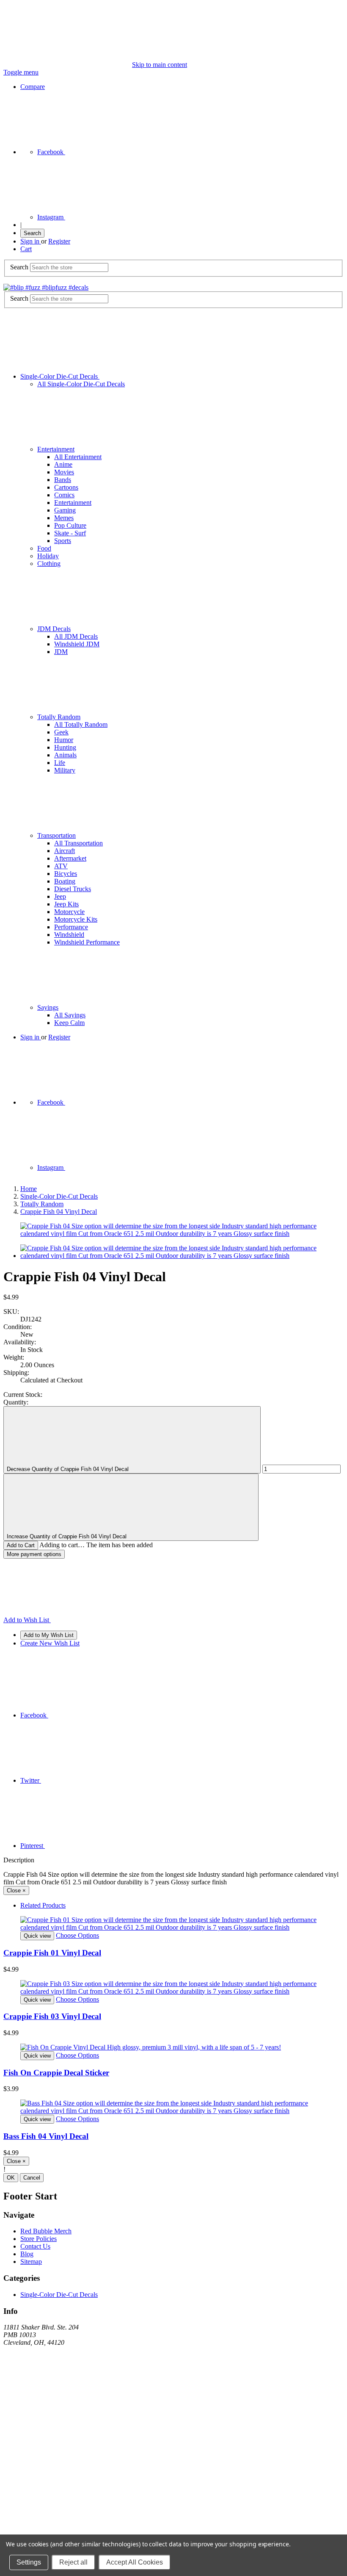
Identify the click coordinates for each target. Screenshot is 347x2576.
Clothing (49, 564)
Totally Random (59, 717)
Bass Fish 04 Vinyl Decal (46, 2136)
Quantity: (16, 1402)
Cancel (32, 2178)
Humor (64, 740)
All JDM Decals (76, 636)
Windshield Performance (87, 942)
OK (11, 2178)
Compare (33, 87)
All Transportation (78, 843)
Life (60, 763)
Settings (29, 2562)
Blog (27, 2254)
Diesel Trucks (73, 889)
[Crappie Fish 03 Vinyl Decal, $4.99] (173, 1988)
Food (44, 548)
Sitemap (31, 2262)
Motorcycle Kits (76, 919)
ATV (61, 866)
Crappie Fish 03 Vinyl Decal (52, 2016)
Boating (65, 881)
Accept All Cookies (135, 2562)
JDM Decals (54, 629)
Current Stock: (23, 1395)
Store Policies (39, 2239)
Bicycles (66, 874)
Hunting (65, 747)
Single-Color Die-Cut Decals (60, 376)
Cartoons (66, 487)
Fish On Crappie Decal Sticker (56, 2073)
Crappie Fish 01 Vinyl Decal (52, 1953)
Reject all (73, 2562)
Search (32, 233)
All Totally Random (81, 724)
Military (65, 770)
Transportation (56, 835)
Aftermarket (70, 858)
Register (59, 241)
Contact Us (35, 2246)
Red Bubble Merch (46, 2231)
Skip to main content (160, 65)
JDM (61, 652)
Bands (63, 480)
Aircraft (65, 851)
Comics (64, 495)
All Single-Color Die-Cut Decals (81, 384)
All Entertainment (78, 457)
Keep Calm (69, 1023)
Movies (64, 472)
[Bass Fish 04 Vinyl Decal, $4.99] (173, 2107)
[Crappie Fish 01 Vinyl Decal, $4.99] (173, 1924)
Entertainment (56, 449)
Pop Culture (70, 525)
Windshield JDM (77, 644)
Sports (63, 541)
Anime (63, 464)
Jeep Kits (66, 904)
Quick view (37, 1936)
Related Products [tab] (43, 1905)
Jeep (60, 896)
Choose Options (77, 1935)
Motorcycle (69, 912)
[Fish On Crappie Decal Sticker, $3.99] (173, 2047)
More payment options (34, 1554)
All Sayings (70, 1015)
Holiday (48, 556)
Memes (64, 518)
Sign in (31, 241)
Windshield (69, 935)
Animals (65, 755)
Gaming (65, 510)
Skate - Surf (70, 533)
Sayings (48, 1007)
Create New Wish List (50, 1643)
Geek (61, 732)
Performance (71, 927)
